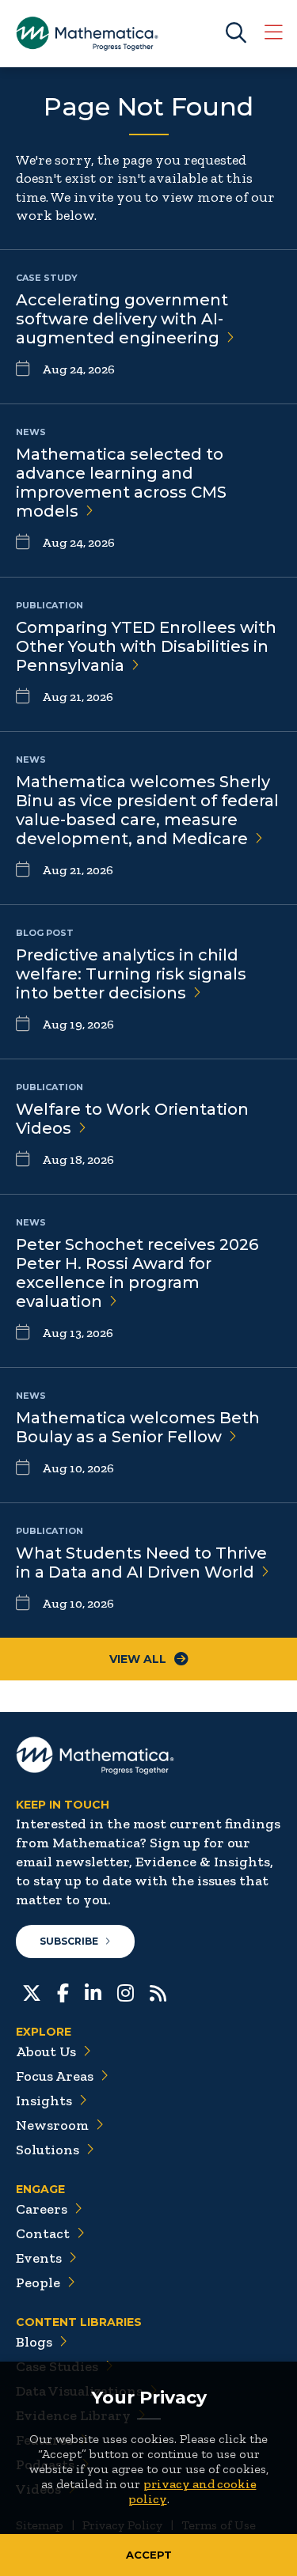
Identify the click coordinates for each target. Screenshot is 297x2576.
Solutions (48, 2150)
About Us (46, 2051)
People (38, 2282)
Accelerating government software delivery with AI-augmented (122, 319)
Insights (44, 2101)
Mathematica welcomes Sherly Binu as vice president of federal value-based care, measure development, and (147, 810)
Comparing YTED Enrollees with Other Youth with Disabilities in (146, 646)
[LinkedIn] (93, 1991)
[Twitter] (32, 1991)
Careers (42, 2209)
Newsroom (52, 2125)
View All (138, 1659)
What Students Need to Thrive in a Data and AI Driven (141, 1563)
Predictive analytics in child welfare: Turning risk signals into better (131, 974)
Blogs (34, 2342)
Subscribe (69, 1941)
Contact (43, 2233)
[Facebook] (63, 1991)
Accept (149, 2555)
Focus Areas (55, 2076)
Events (39, 2258)
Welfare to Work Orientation (132, 1119)
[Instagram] (126, 1991)
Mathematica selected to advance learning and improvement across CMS (121, 483)
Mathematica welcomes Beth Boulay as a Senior (138, 1427)
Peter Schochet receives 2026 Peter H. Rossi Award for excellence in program (137, 1273)
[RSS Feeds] (158, 1991)
